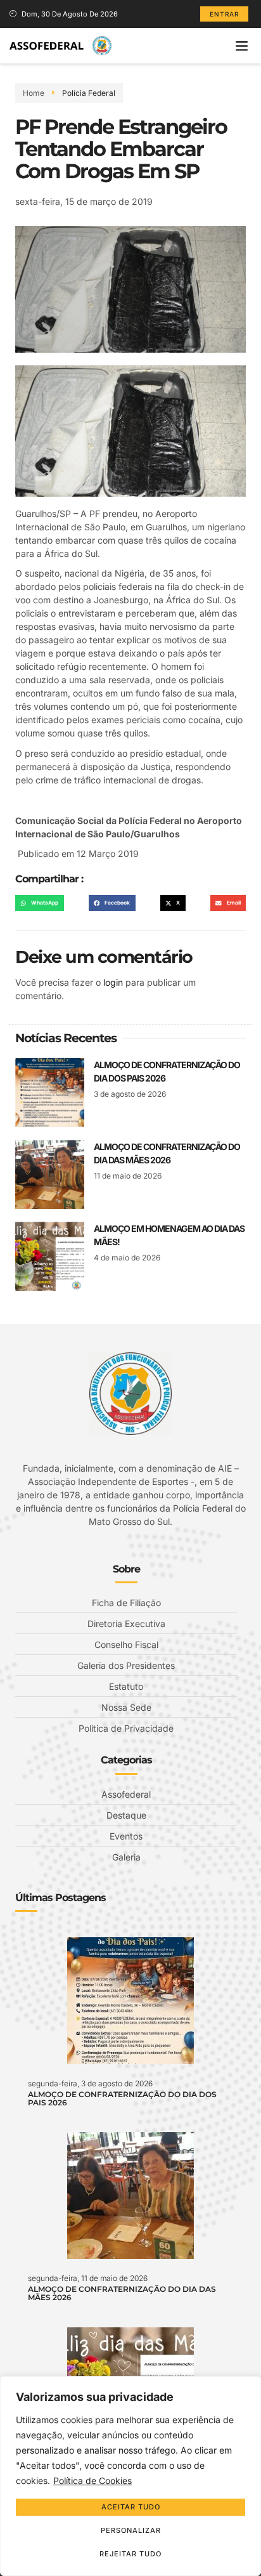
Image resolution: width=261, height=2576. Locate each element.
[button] (241, 46)
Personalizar (131, 2530)
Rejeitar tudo (130, 2554)
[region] (130, 2476)
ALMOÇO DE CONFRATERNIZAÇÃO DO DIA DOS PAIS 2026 (122, 2098)
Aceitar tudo (131, 2507)
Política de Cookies (92, 2481)
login (113, 982)
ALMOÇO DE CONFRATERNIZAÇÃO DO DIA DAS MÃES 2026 (122, 2293)
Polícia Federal (89, 93)
